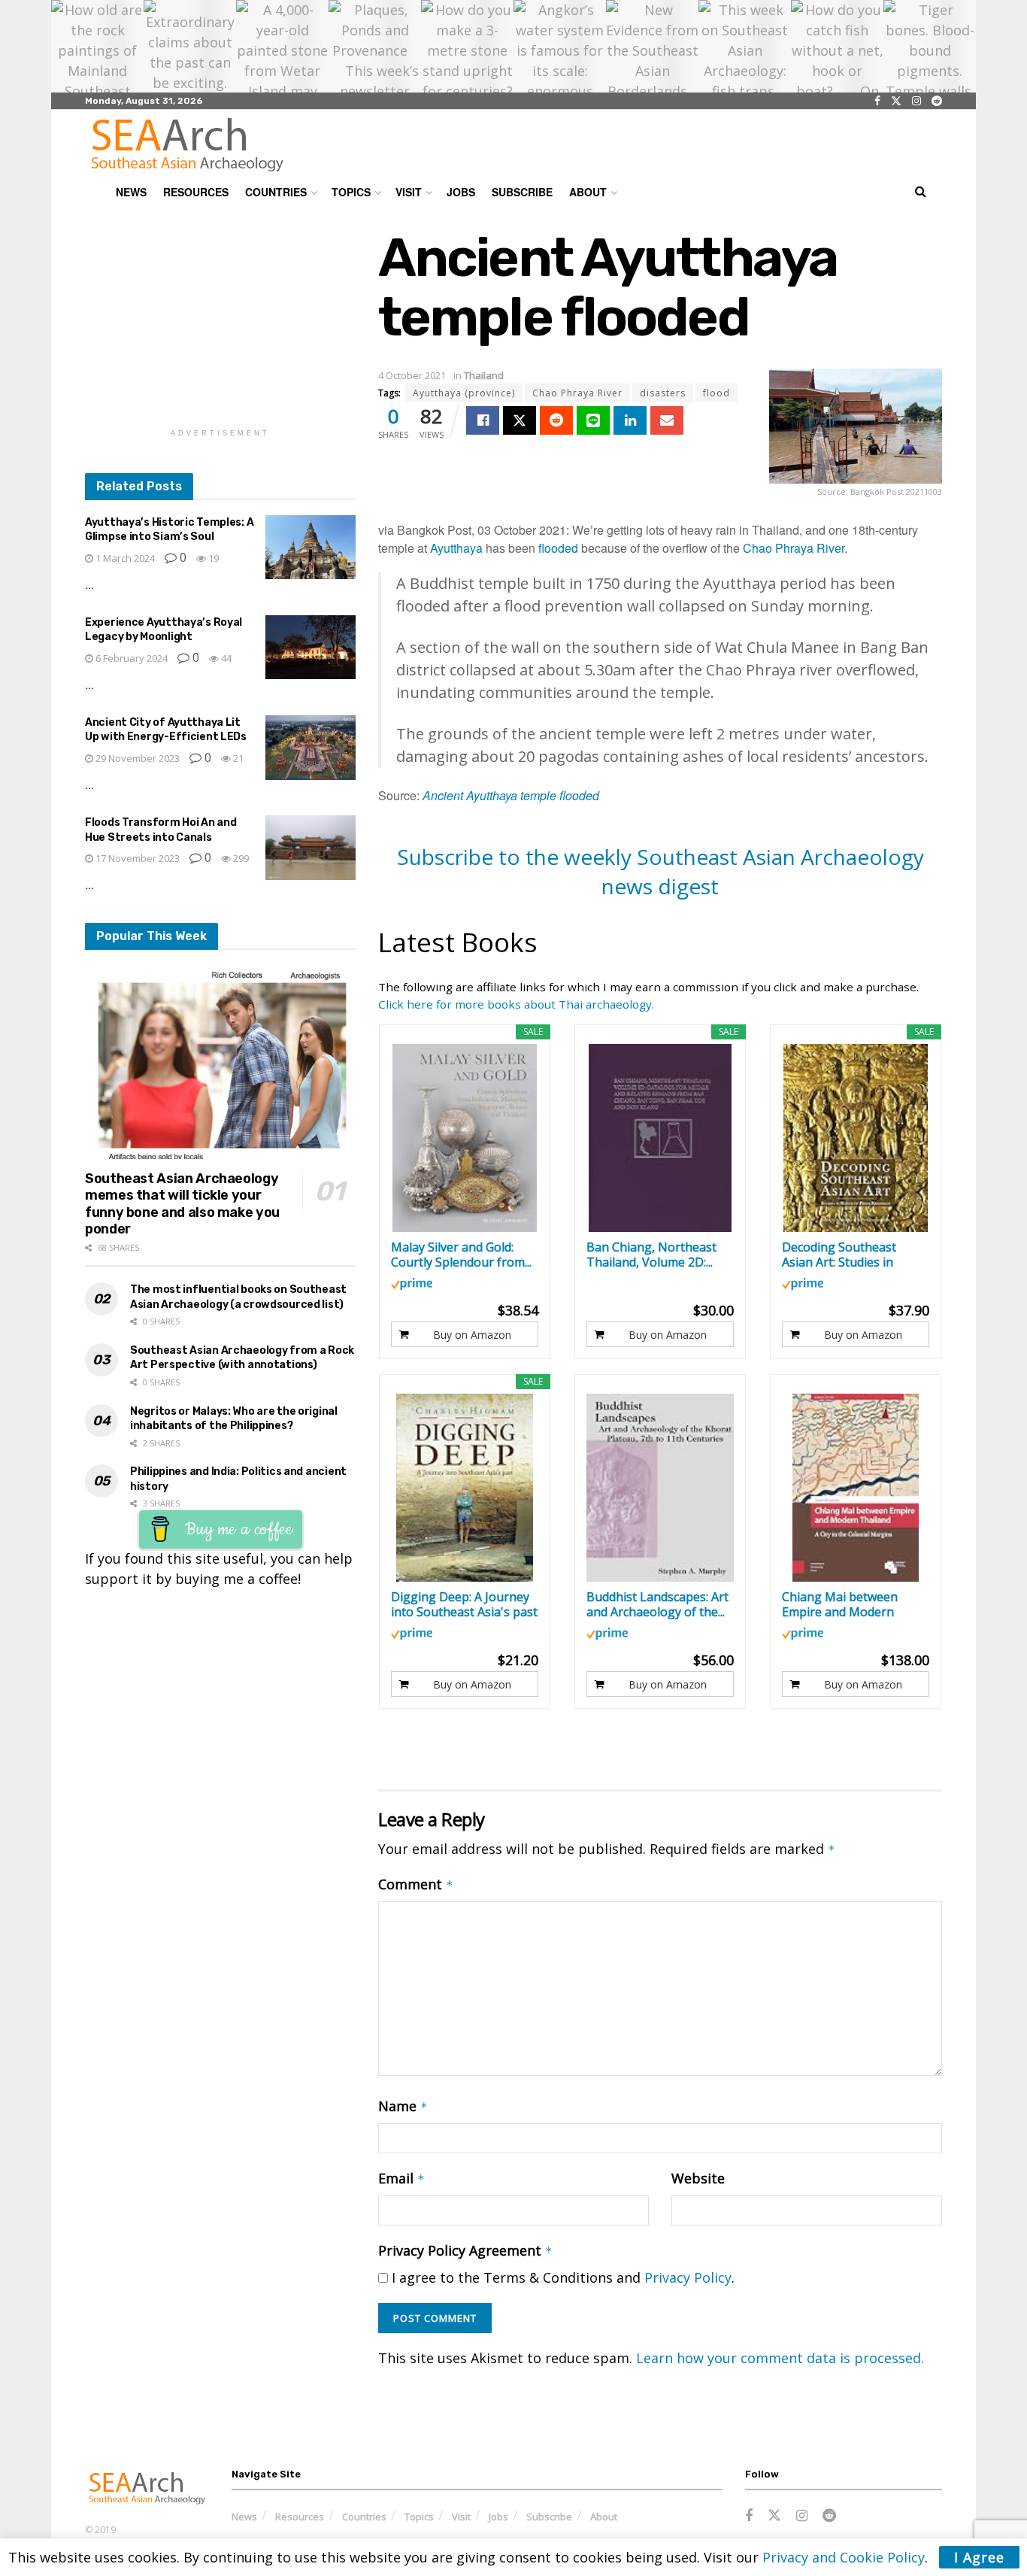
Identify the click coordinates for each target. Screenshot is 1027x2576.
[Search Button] (921, 192)
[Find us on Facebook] (877, 101)
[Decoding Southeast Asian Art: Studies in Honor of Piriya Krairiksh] (856, 1138)
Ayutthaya (456, 548)
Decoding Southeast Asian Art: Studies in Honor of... (839, 1255)
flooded (558, 548)
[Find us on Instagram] (916, 101)
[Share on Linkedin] (630, 420)
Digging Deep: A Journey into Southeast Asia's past (464, 1604)
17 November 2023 (136, 858)
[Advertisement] (220, 322)
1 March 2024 (124, 558)
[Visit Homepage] (187, 144)
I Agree (979, 2557)
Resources (196, 192)
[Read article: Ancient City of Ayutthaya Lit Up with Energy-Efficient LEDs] (311, 748)
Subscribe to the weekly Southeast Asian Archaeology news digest (660, 871)
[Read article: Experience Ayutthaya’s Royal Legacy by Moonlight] (311, 648)
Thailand (484, 375)
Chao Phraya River (577, 393)
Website (698, 2178)
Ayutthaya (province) (464, 393)
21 (237, 758)
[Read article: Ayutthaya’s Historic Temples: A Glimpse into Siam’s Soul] (311, 548)
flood (716, 393)
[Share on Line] (593, 420)
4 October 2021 (412, 375)
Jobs (461, 192)
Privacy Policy (688, 2277)
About (588, 192)
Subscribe (522, 192)
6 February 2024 (130, 658)
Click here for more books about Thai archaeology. (516, 1004)
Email (401, 2178)
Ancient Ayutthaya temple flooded (511, 795)
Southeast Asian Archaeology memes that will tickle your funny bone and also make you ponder (182, 1204)
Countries (276, 192)
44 (225, 658)
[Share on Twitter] (520, 420)
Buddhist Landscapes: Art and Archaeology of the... (657, 1604)
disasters (663, 393)
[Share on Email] (667, 420)
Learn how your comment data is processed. (780, 2358)
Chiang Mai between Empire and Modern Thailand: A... (840, 1604)
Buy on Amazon (472, 1335)
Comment (416, 1884)
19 (212, 558)
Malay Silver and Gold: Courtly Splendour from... (461, 1255)
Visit (409, 192)
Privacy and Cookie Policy (844, 2557)
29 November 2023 (136, 758)
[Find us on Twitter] (896, 101)
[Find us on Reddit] (937, 101)
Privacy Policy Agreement (465, 2250)
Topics (351, 192)
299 (240, 858)
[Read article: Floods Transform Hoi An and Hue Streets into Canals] (311, 848)
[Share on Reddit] (556, 420)
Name (403, 2106)
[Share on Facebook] (483, 420)
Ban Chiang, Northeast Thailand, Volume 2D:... (651, 1255)
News (131, 192)
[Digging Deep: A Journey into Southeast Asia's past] (465, 1488)
